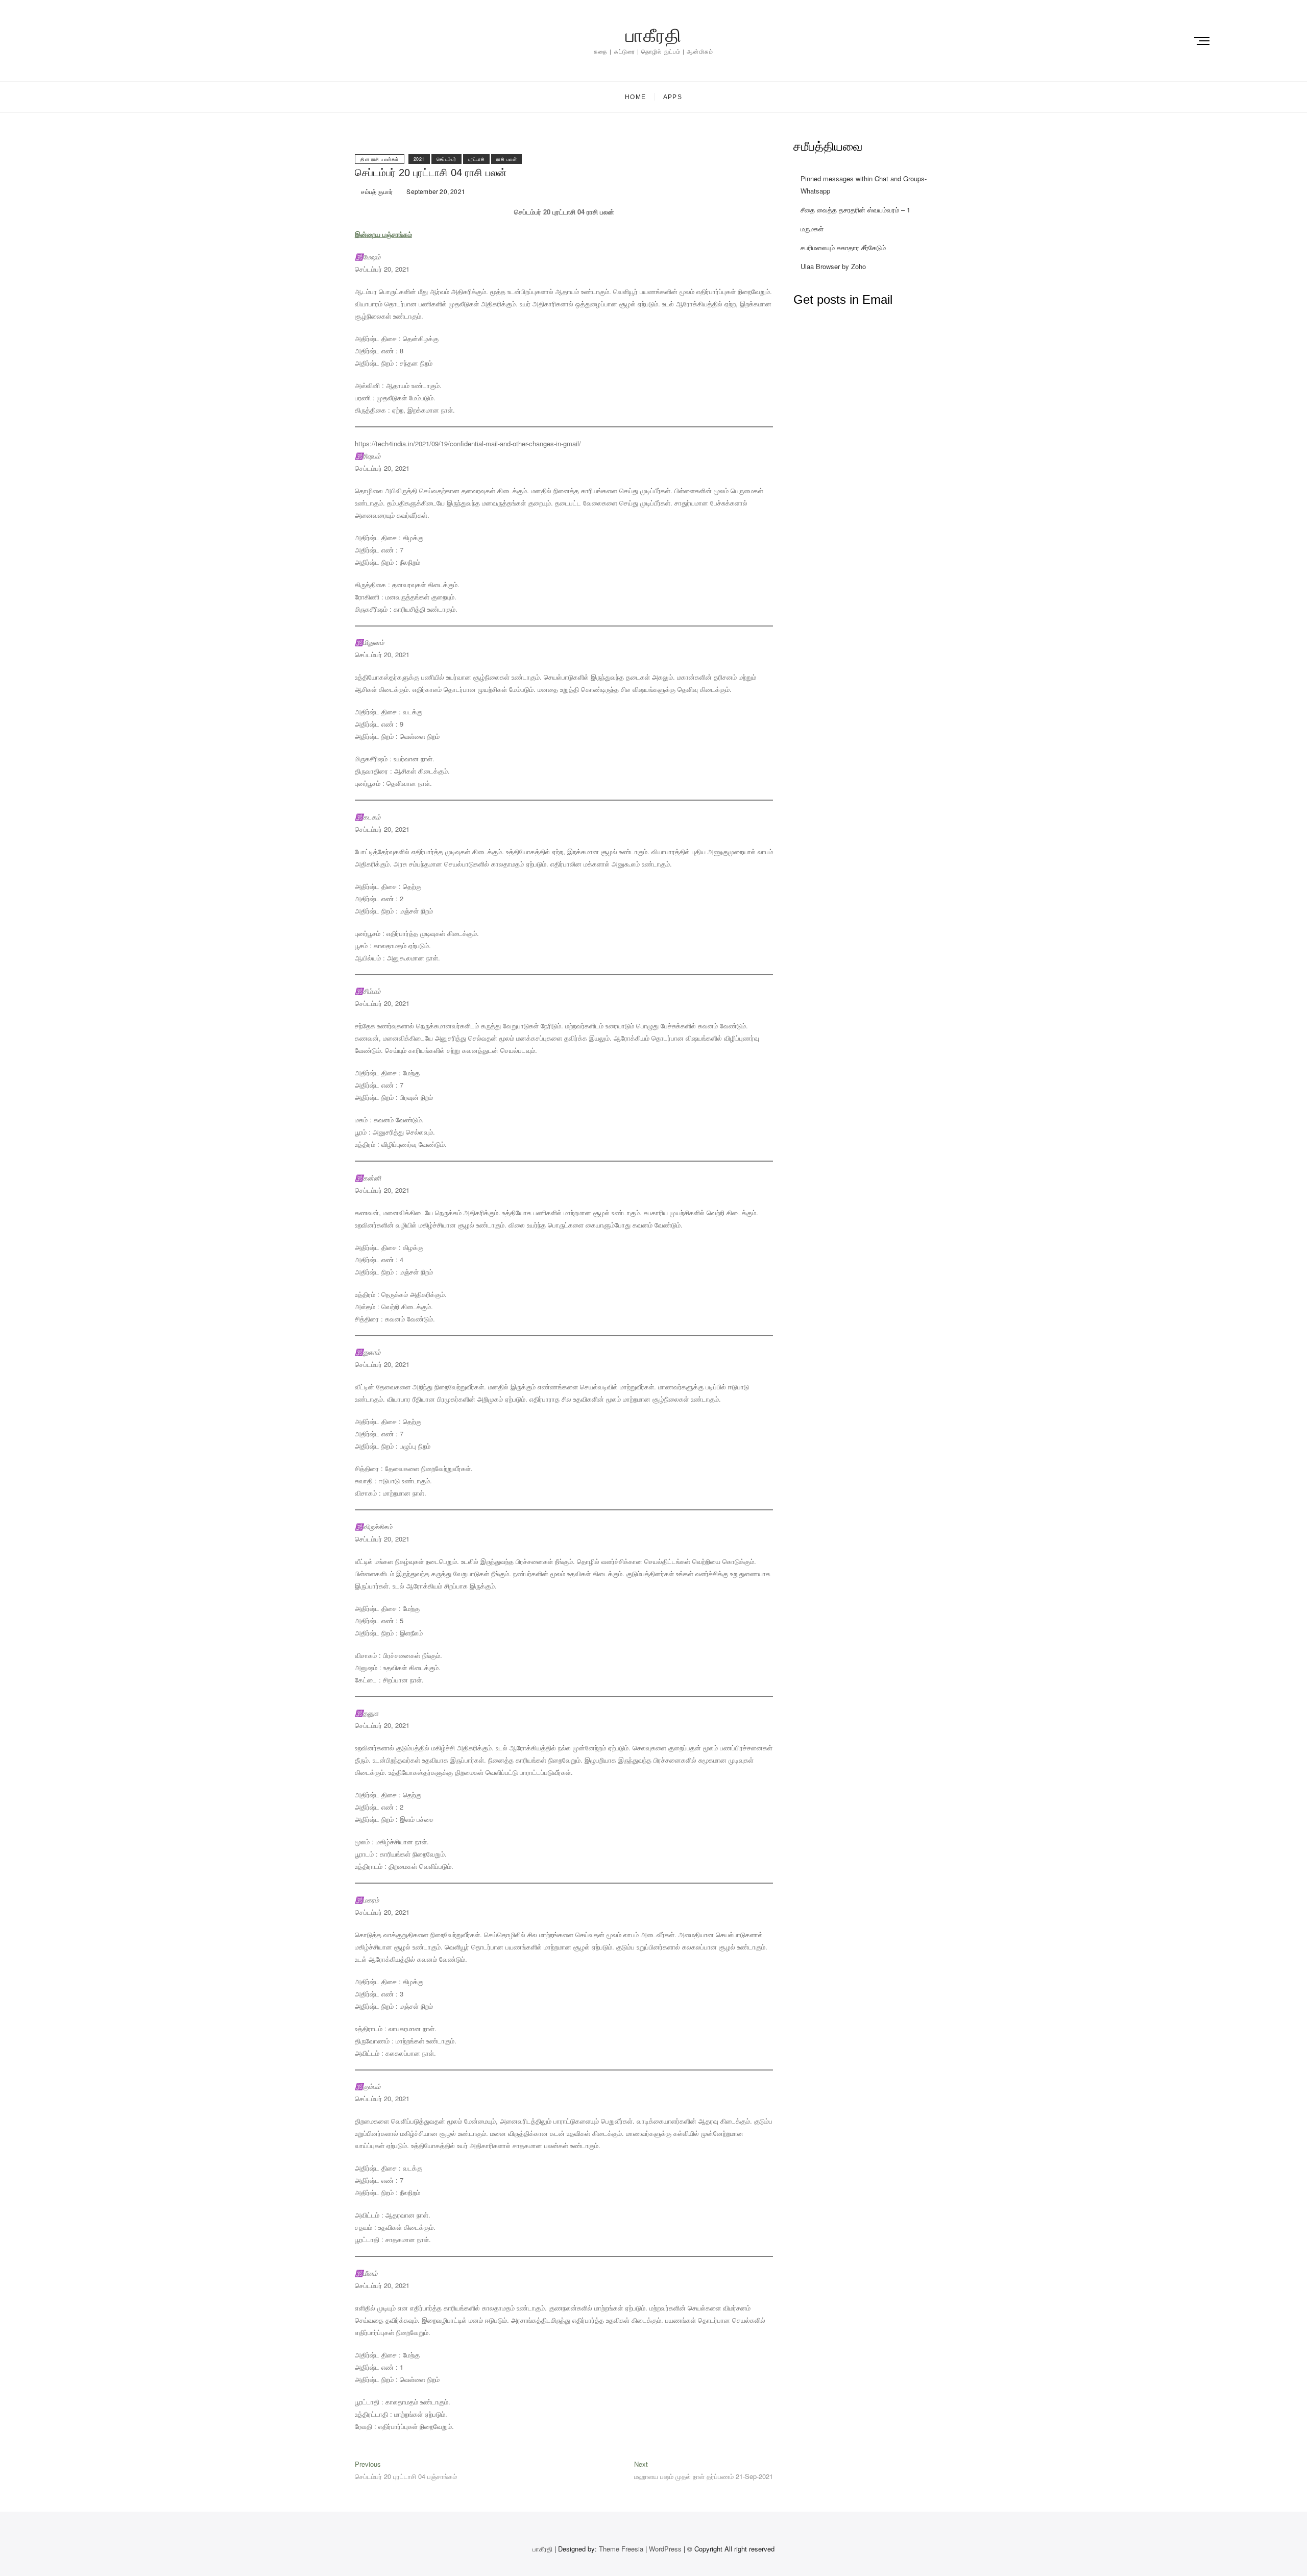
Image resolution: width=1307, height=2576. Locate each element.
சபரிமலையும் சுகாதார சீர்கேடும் (843, 247)
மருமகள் (812, 228)
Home (635, 97)
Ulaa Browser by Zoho (833, 266)
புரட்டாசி (477, 159)
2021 (419, 159)
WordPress (665, 2549)
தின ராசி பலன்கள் (380, 159)
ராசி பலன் (506, 159)
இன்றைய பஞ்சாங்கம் (383, 234)
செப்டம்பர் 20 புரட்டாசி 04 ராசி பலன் (431, 173)
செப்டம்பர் (446, 159)
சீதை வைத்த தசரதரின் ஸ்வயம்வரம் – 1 (855, 210)
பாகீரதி (653, 35)
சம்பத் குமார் (376, 191)
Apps (673, 97)
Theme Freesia (621, 2549)
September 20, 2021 (435, 191)
